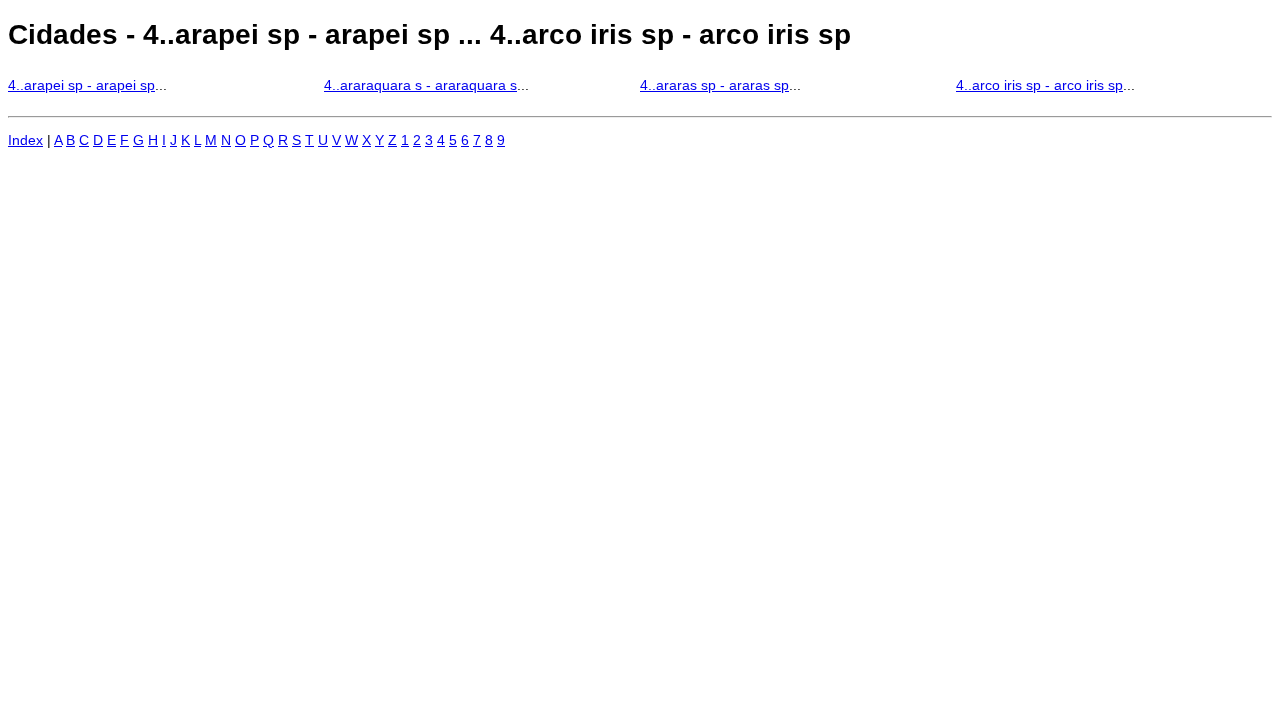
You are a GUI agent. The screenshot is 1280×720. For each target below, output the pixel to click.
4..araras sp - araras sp (714, 85)
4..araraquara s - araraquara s (420, 85)
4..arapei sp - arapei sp (81, 85)
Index (25, 140)
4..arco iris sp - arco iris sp (1039, 85)
